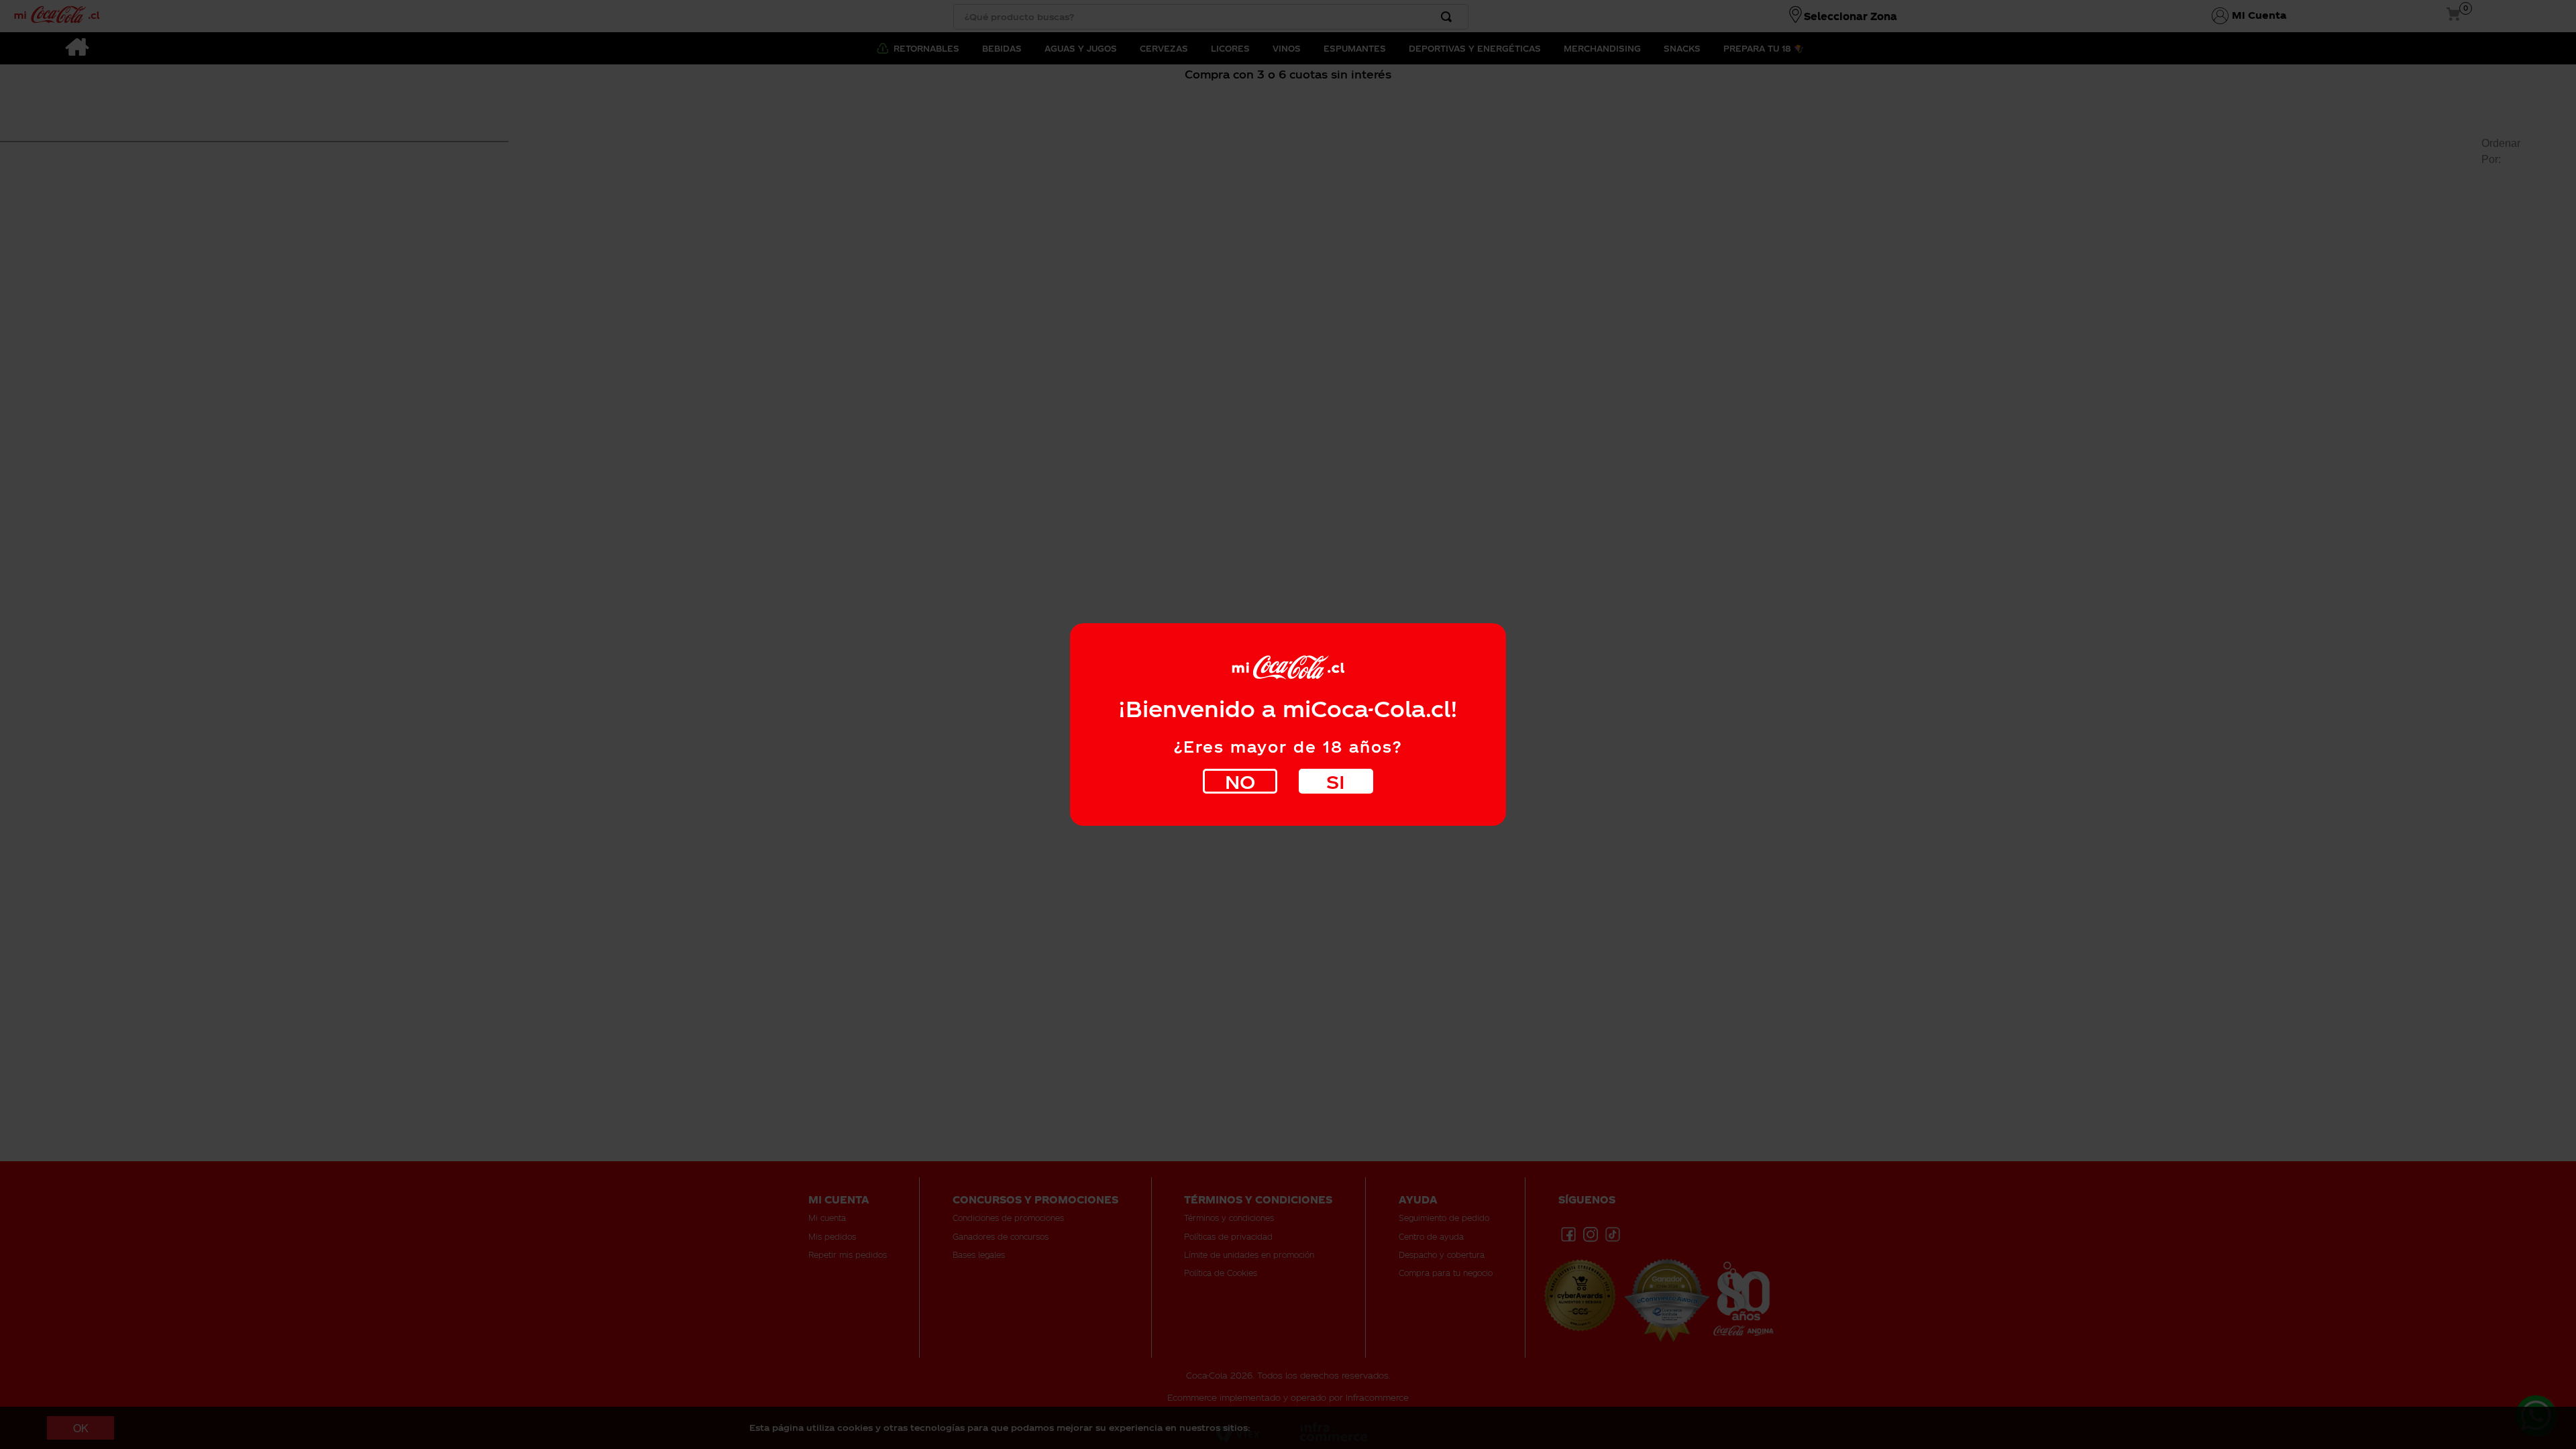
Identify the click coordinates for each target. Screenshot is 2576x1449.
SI (1336, 781)
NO (1240, 781)
